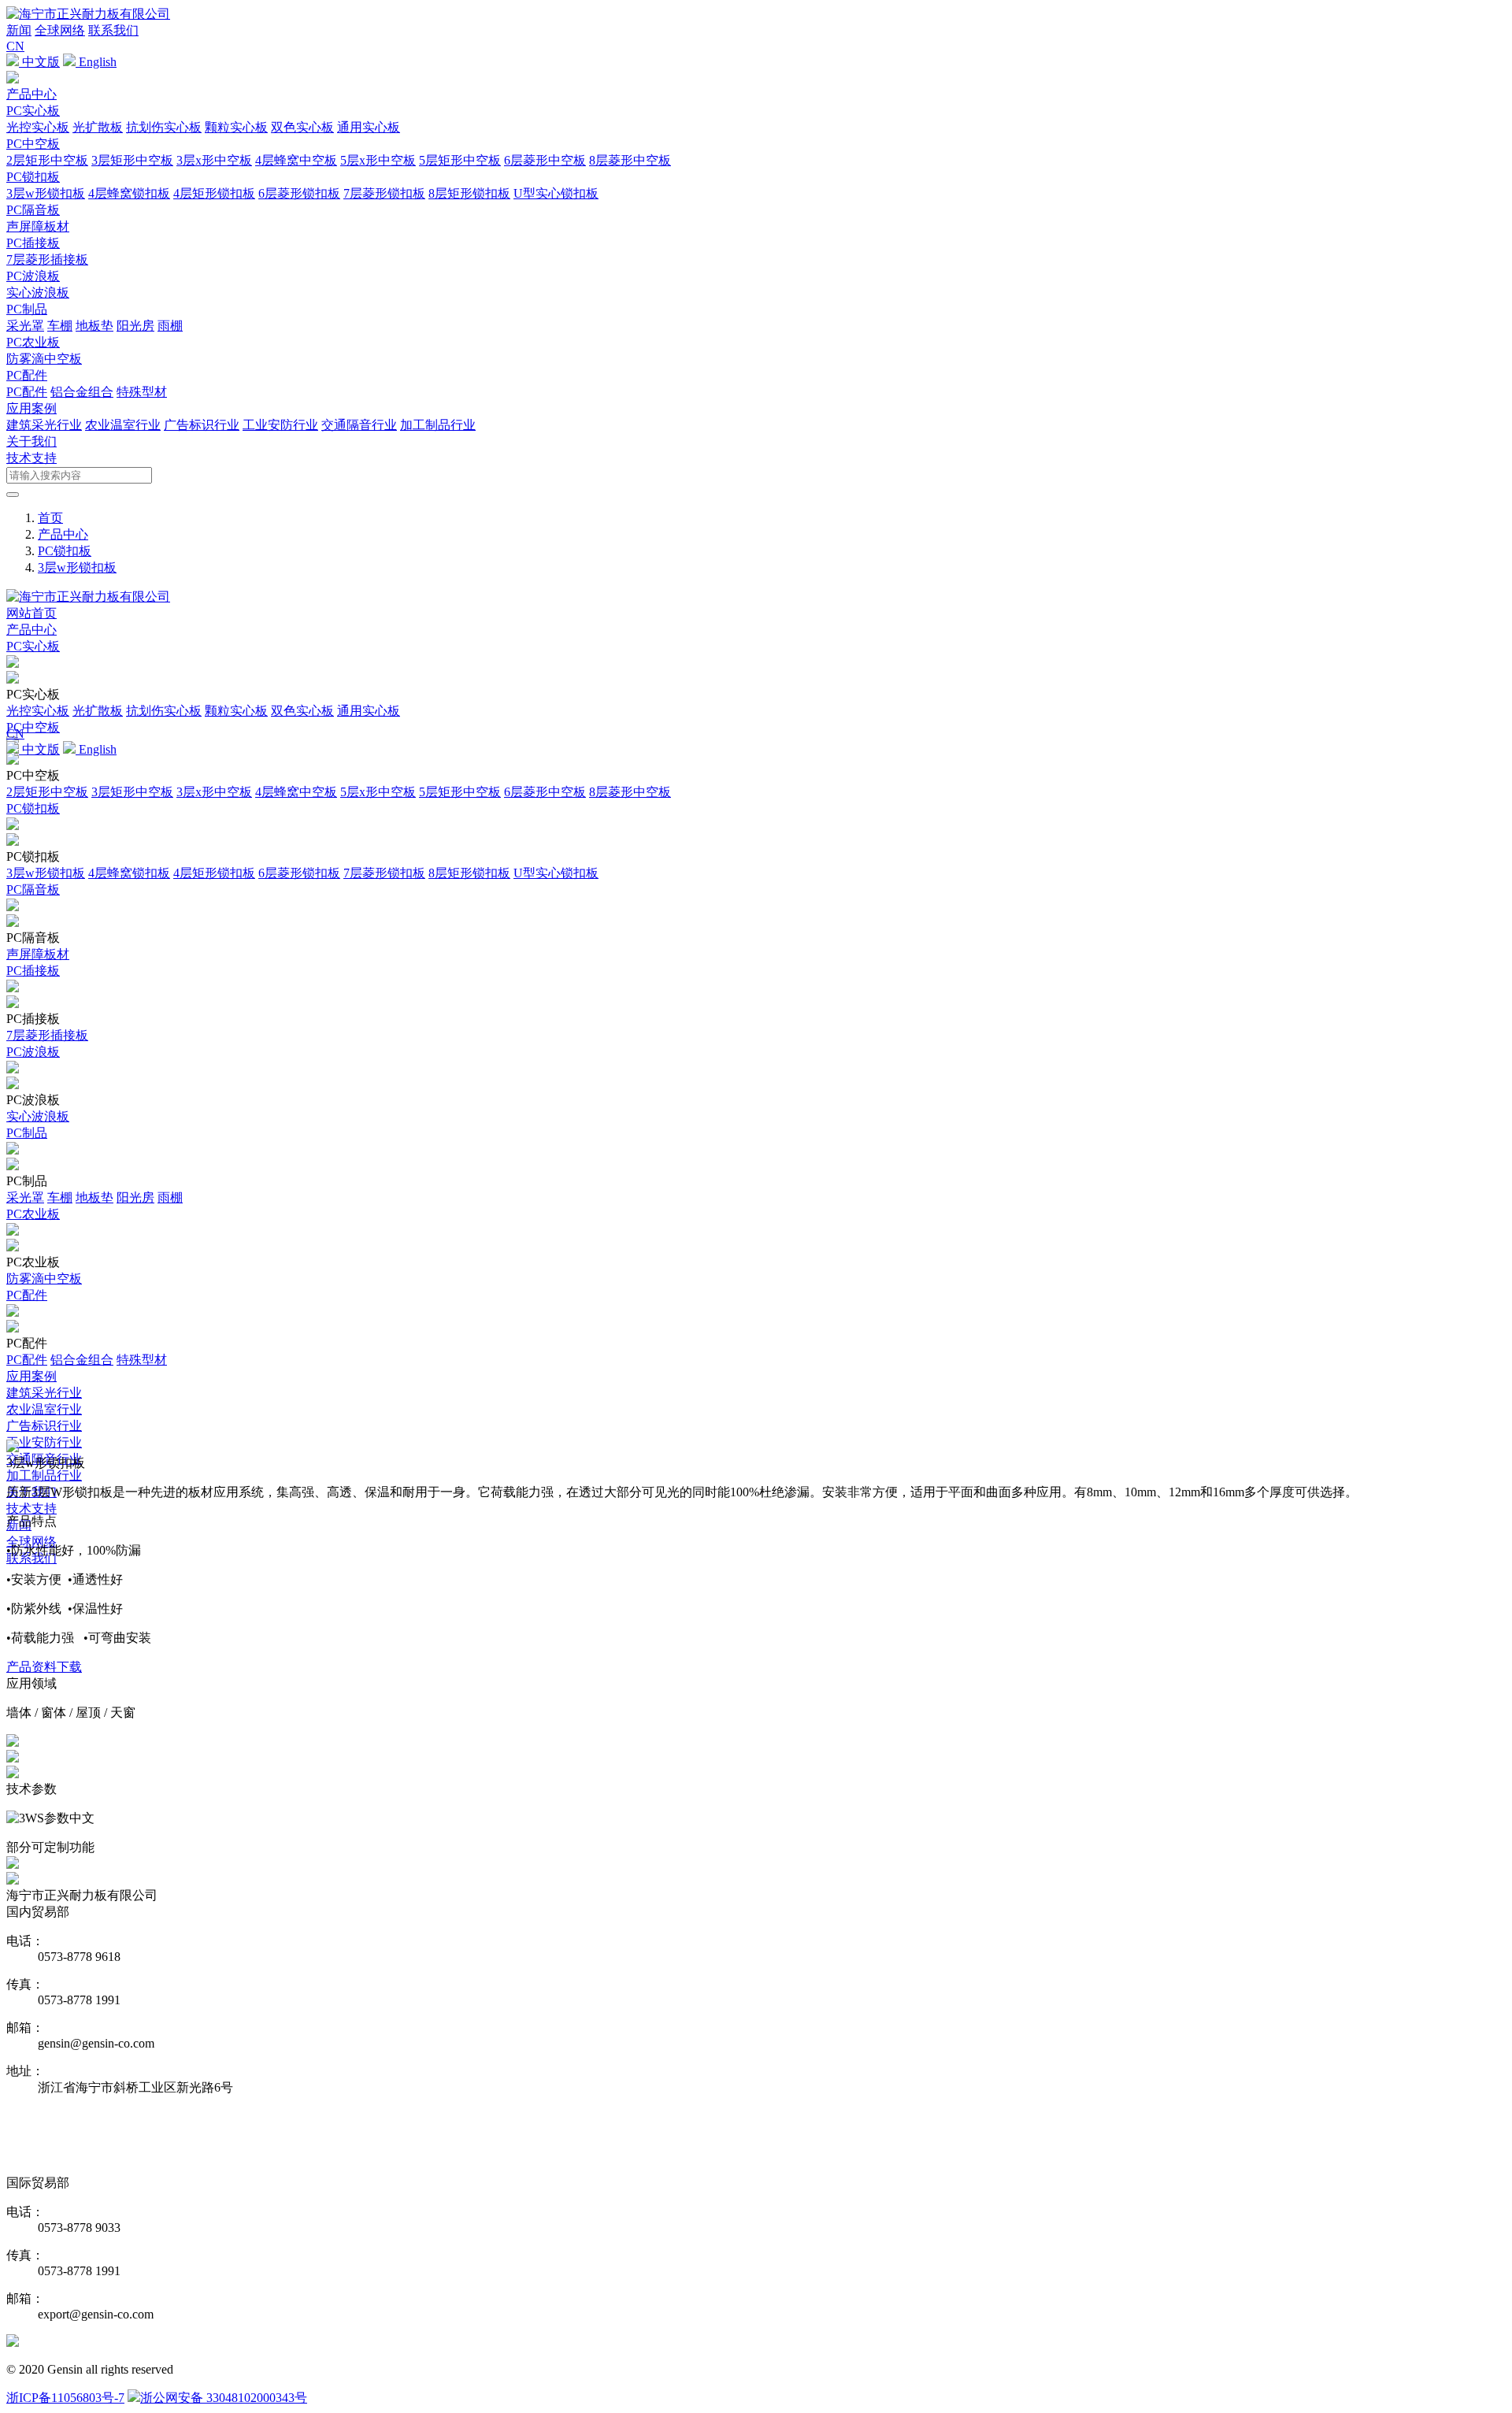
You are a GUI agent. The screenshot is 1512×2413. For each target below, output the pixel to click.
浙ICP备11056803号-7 (65, 2398)
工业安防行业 (280, 425)
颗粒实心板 (236, 127)
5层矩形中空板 (460, 160)
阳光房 (135, 326)
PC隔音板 (33, 210)
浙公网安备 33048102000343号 (224, 2398)
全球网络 (60, 30)
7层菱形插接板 (47, 259)
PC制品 (27, 309)
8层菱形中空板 (630, 160)
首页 (50, 518)
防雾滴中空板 (44, 359)
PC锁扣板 (33, 177)
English (96, 62)
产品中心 (31, 94)
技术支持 (31, 458)
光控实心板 (38, 127)
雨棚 (170, 326)
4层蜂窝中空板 (296, 160)
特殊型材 (142, 392)
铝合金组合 (82, 392)
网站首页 (31, 613)
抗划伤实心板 (164, 127)
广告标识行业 (202, 425)
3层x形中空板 (214, 160)
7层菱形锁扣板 (384, 193)
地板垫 (94, 326)
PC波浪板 (33, 276)
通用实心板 (369, 127)
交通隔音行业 (359, 425)
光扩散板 (98, 127)
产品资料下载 (44, 1667)
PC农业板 (33, 342)
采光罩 (25, 326)
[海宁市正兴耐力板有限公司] (88, 14)
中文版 (39, 62)
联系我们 (113, 30)
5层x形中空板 (378, 160)
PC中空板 (33, 144)
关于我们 (31, 441)
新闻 (19, 30)
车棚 (60, 326)
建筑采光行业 (44, 425)
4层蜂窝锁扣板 (129, 193)
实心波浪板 (38, 293)
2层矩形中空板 (47, 160)
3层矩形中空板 (132, 160)
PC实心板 (33, 111)
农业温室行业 (123, 425)
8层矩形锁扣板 (469, 193)
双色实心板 (302, 127)
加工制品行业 (438, 425)
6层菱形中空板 (545, 160)
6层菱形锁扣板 (299, 193)
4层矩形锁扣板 (214, 193)
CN (15, 46)
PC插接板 (33, 243)
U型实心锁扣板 (556, 193)
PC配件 (27, 375)
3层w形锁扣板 (46, 193)
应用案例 (31, 408)
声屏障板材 (38, 226)
